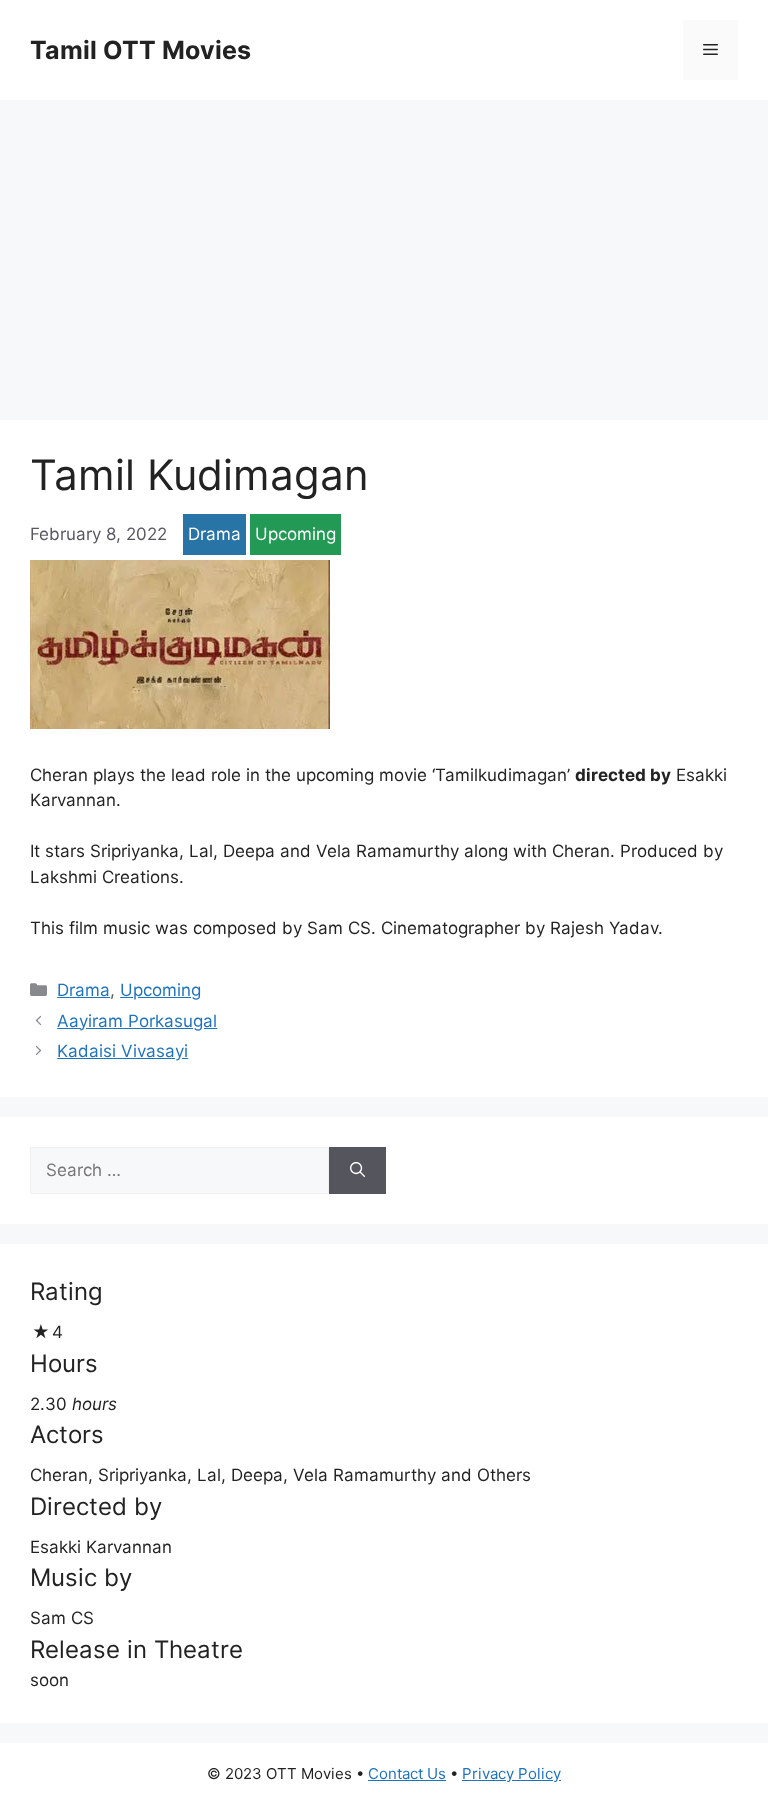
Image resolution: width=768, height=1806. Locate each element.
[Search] (357, 1171)
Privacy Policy (511, 1773)
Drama (214, 534)
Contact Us (407, 1773)
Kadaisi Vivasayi (122, 1051)
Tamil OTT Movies (140, 50)
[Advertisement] (384, 250)
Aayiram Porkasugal (137, 1021)
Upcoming (295, 534)
